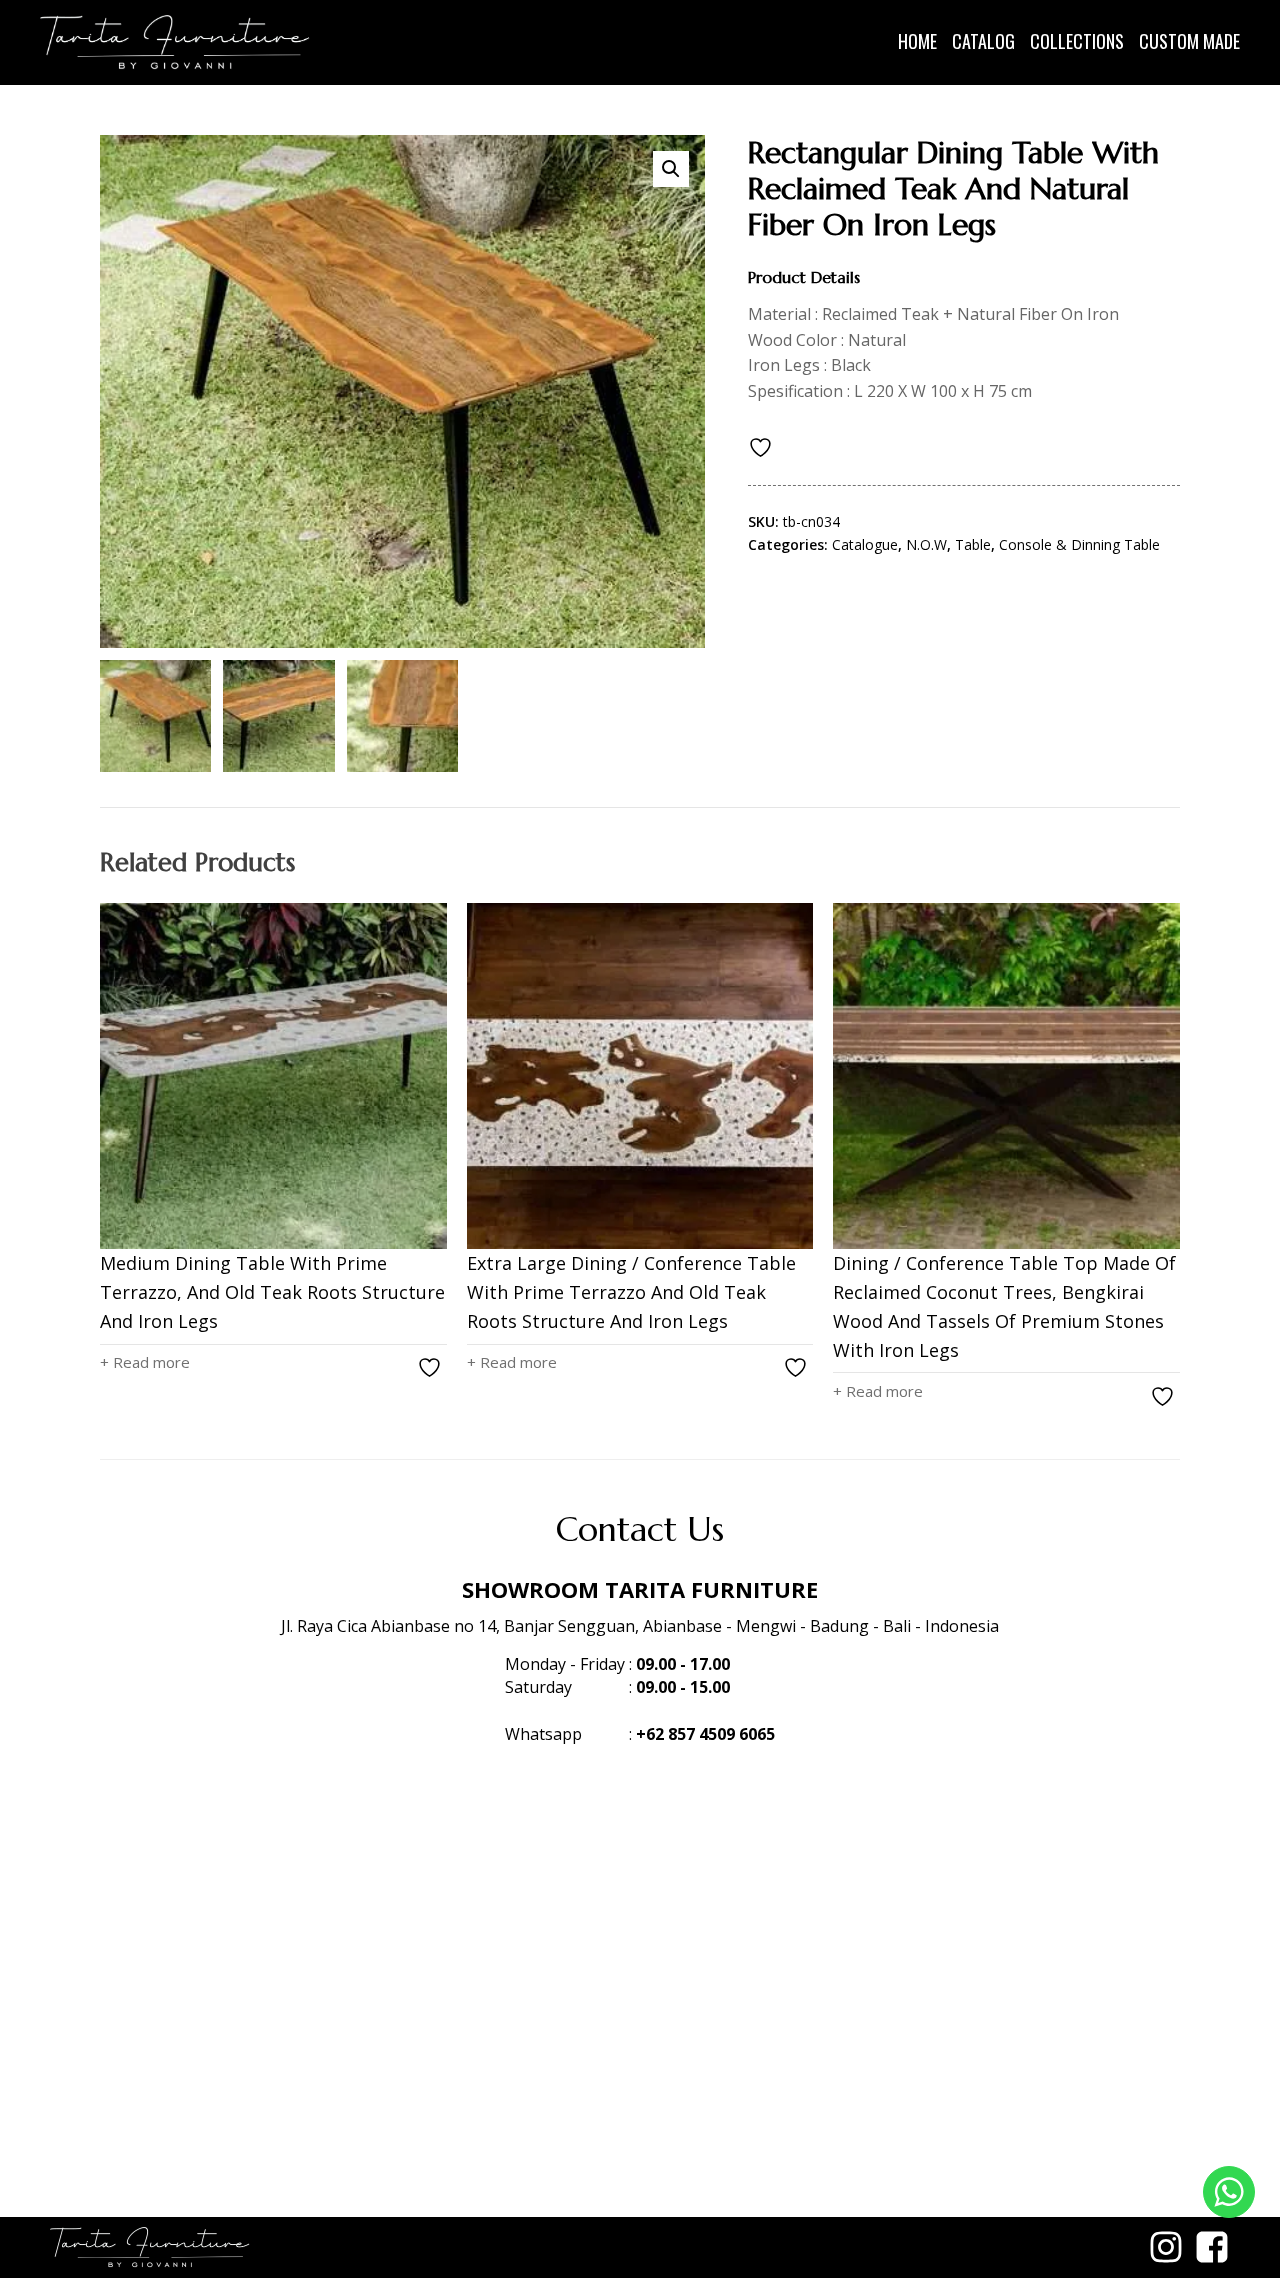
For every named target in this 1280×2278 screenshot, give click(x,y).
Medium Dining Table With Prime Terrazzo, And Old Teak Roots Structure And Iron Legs (272, 1292)
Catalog (983, 41)
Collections (1077, 41)
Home (917, 41)
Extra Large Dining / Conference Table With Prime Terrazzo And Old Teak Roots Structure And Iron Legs (631, 1292)
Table (973, 544)
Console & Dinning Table (1079, 544)
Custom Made (1189, 41)
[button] (671, 169)
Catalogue (865, 544)
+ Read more (145, 1362)
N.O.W (926, 544)
